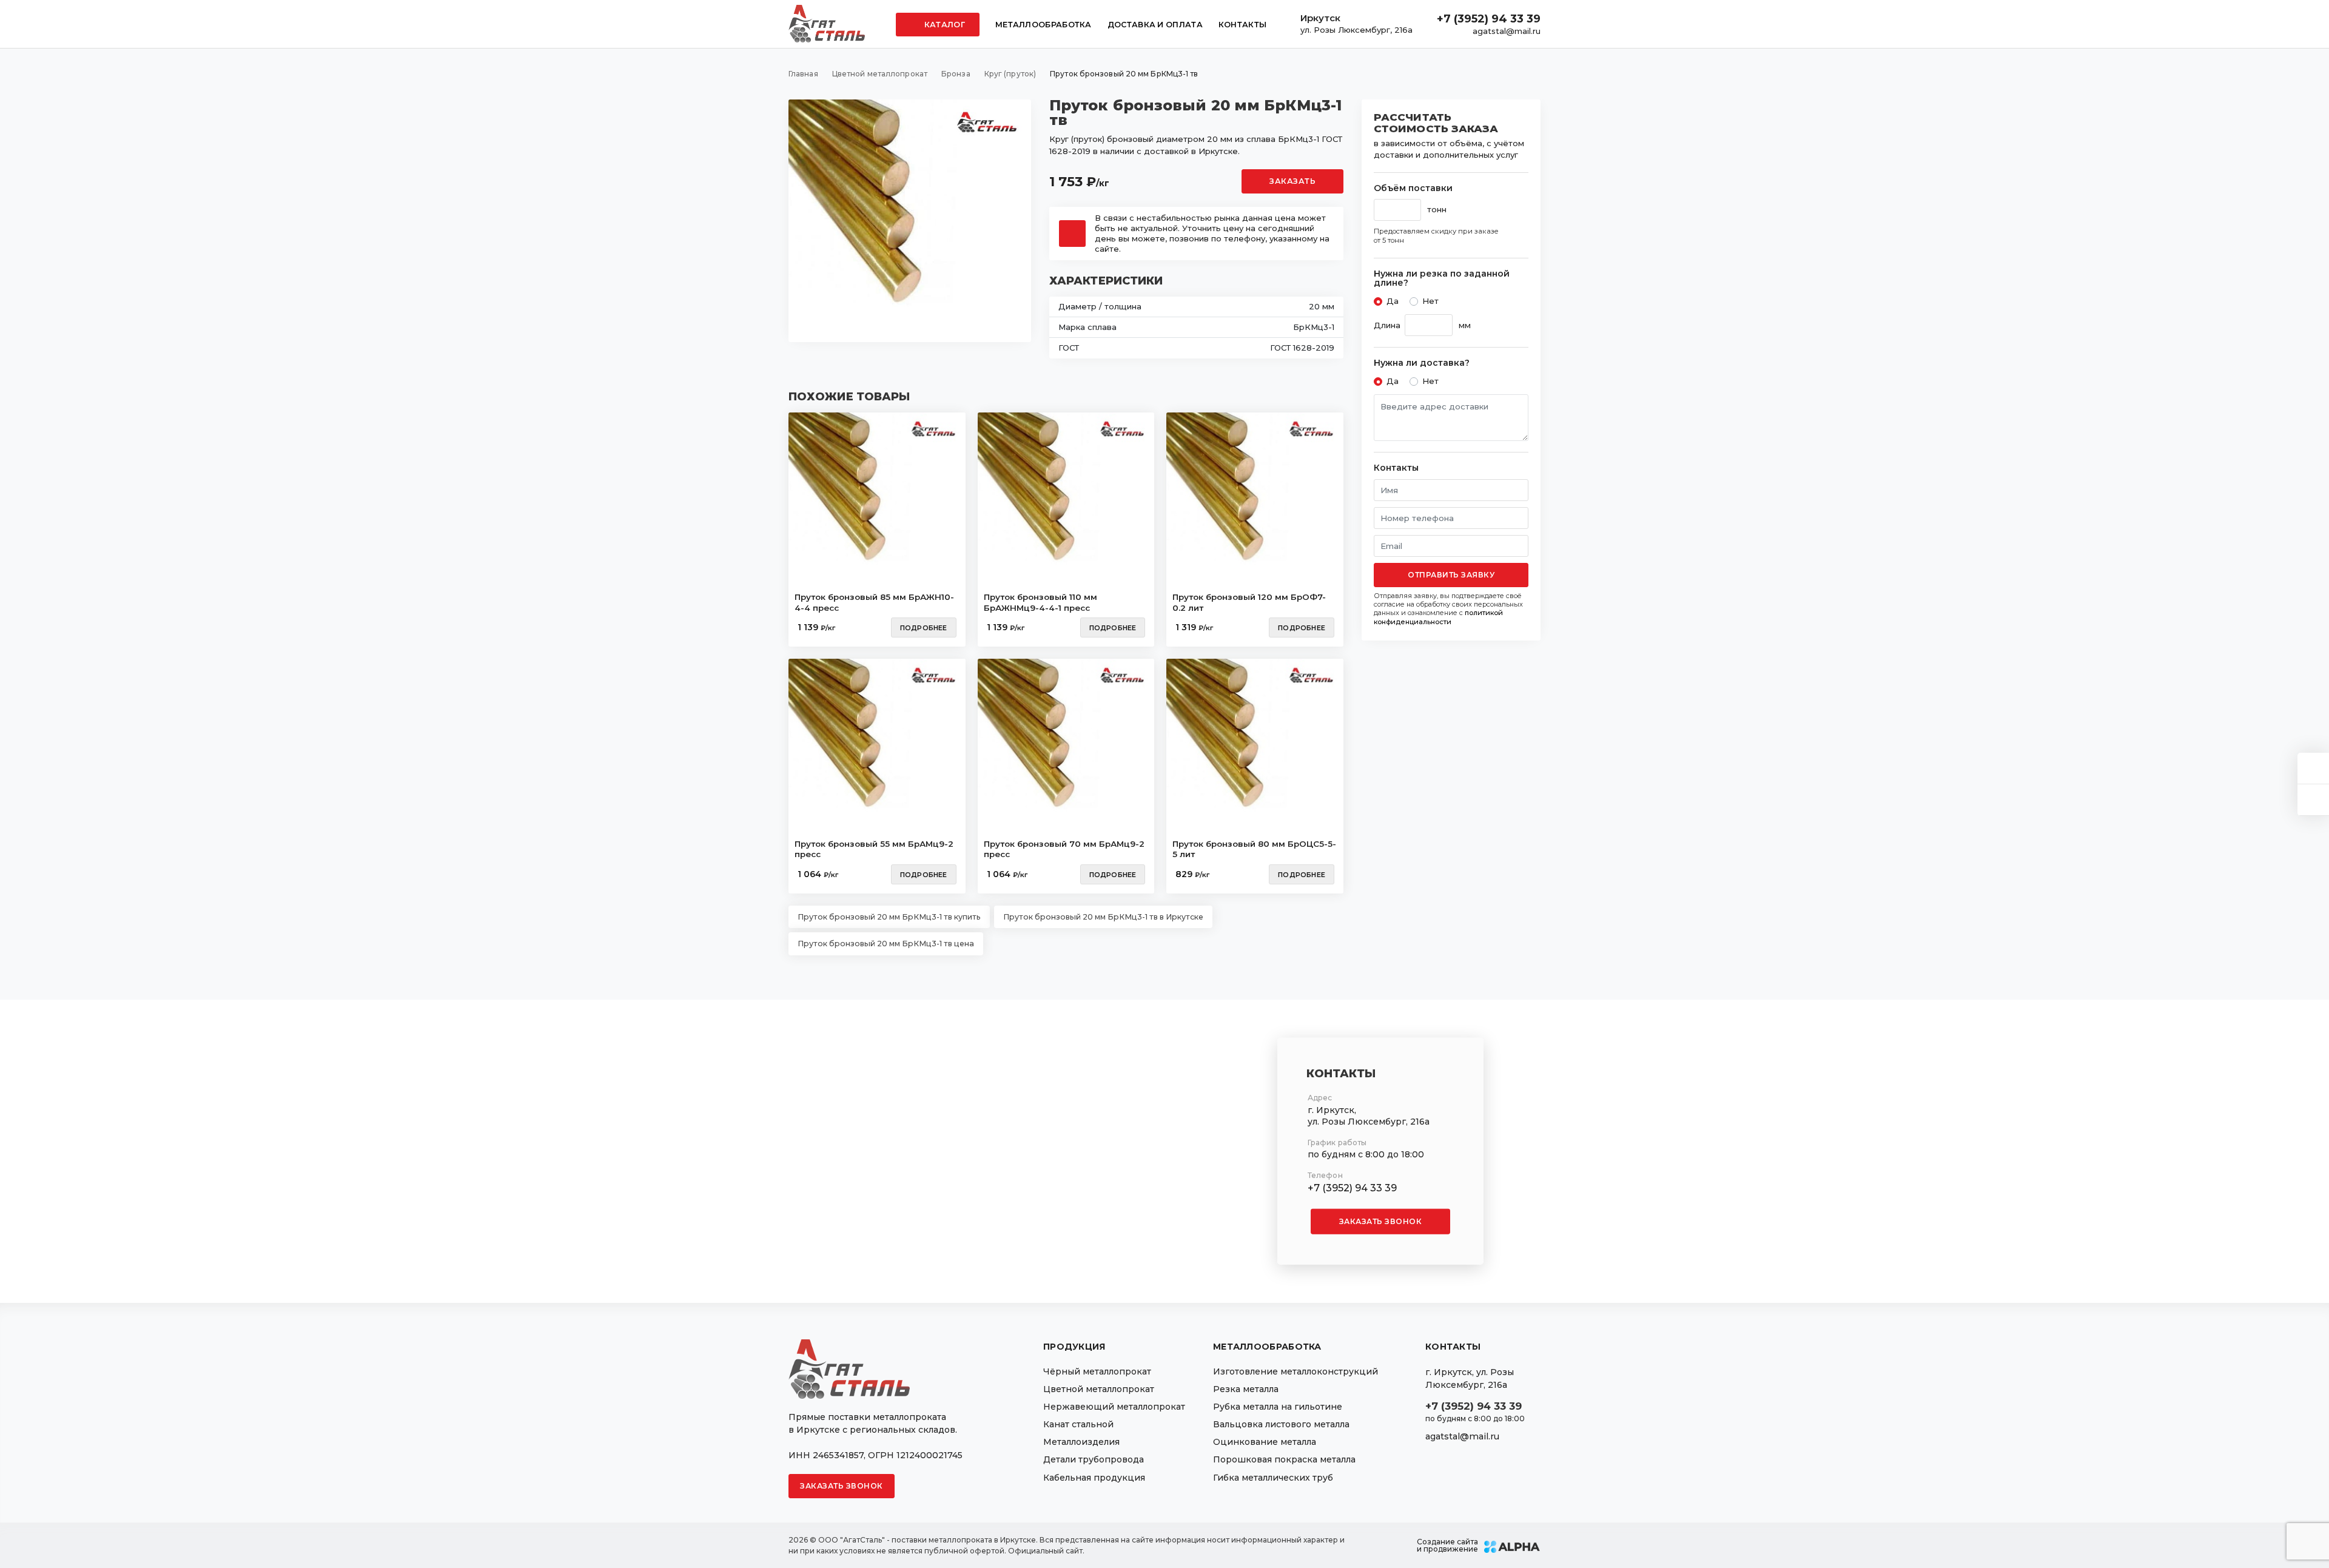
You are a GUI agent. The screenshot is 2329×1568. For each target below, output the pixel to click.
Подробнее (924, 628)
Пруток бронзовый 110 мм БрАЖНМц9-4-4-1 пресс (1040, 602)
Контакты (1242, 25)
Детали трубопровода (1094, 1459)
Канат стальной (1078, 1424)
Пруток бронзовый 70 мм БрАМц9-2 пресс (1064, 849)
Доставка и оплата (1155, 25)
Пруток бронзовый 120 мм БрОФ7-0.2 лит (1249, 602)
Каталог (944, 25)
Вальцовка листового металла (1281, 1424)
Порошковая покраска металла (1284, 1459)
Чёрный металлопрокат (1097, 1371)
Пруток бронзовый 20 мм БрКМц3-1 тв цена (886, 944)
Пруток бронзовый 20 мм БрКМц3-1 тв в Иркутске (1103, 917)
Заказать (1292, 181)
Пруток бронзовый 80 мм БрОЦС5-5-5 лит (1254, 849)
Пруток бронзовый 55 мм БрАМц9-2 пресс (874, 849)
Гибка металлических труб (1273, 1478)
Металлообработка (1044, 25)
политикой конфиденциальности (1438, 617)
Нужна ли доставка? (1422, 363)
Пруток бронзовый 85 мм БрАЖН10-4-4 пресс (874, 602)
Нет (1430, 301)
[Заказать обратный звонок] (2313, 800)
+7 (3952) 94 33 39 (1489, 19)
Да (1393, 301)
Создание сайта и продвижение (1447, 1546)
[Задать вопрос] (2313, 768)
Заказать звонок (1381, 1221)
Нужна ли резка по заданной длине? (1442, 279)
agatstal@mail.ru (1507, 31)
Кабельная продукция (1094, 1478)
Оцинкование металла (1265, 1442)
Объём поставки (1413, 188)
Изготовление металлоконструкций (1296, 1371)
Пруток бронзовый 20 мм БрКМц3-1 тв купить (889, 917)
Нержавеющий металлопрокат (1114, 1407)
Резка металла (1246, 1389)
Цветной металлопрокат (1099, 1389)
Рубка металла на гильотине (1278, 1407)
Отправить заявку (1451, 575)
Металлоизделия (1081, 1442)
